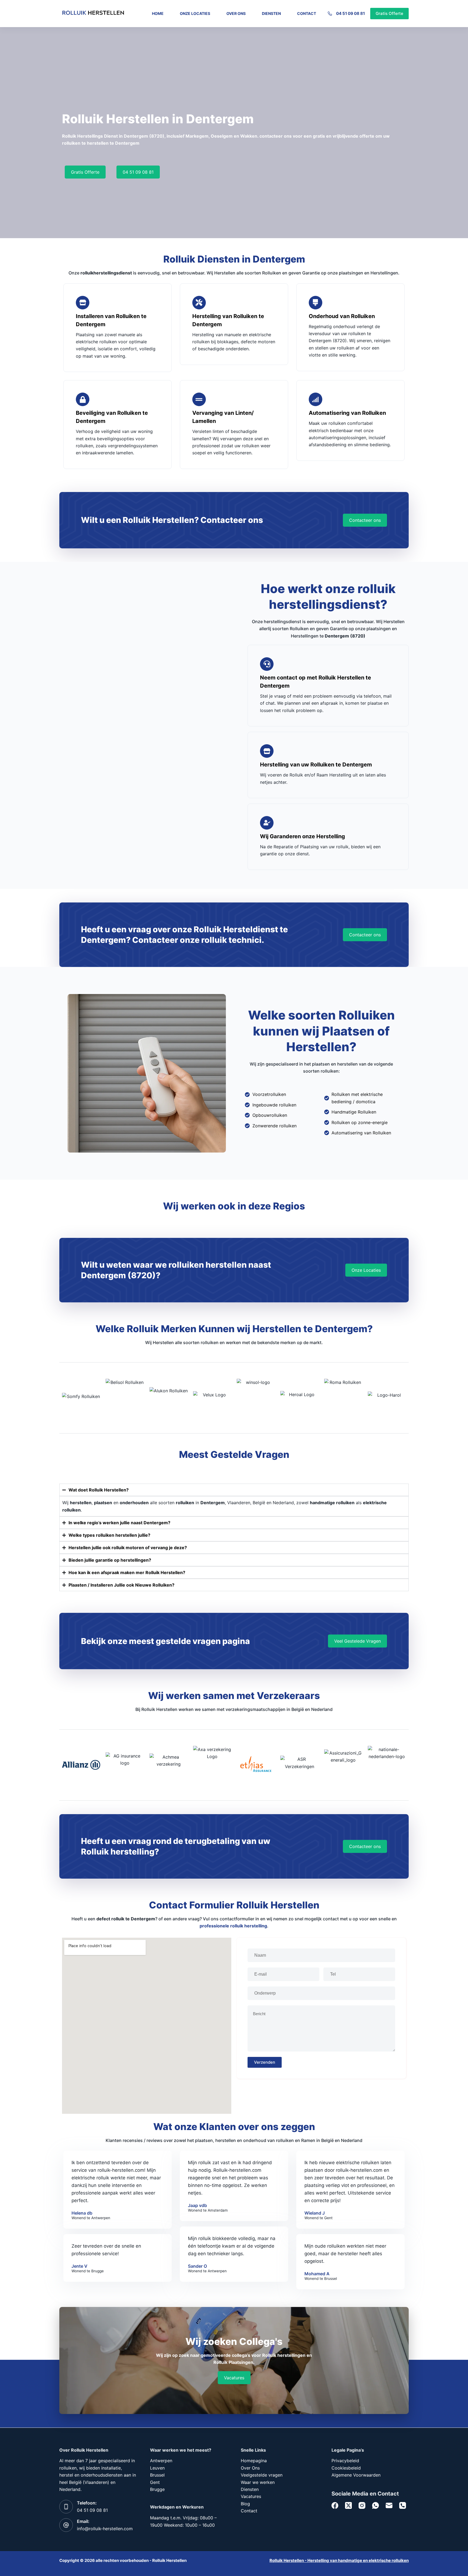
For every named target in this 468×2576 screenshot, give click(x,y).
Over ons (236, 13)
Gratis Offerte (389, 13)
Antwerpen (161, 2461)
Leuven (157, 2468)
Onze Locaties (195, 13)
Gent (155, 2482)
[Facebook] (335, 2505)
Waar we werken (258, 2482)
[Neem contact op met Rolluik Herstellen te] (267, 664)
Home (158, 13)
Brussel (157, 2475)
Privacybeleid (345, 2461)
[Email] (389, 2505)
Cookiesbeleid (346, 2468)
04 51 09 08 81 (350, 13)
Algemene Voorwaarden (356, 2475)
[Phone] (403, 2505)
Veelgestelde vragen (262, 2475)
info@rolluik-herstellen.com (105, 2529)
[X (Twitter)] (348, 2505)
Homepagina (254, 2461)
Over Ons (250, 2468)
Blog (245, 2504)
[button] (234, 2378)
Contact (307, 13)
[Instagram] (362, 2505)
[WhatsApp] (376, 2505)
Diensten (271, 13)
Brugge (157, 2489)
